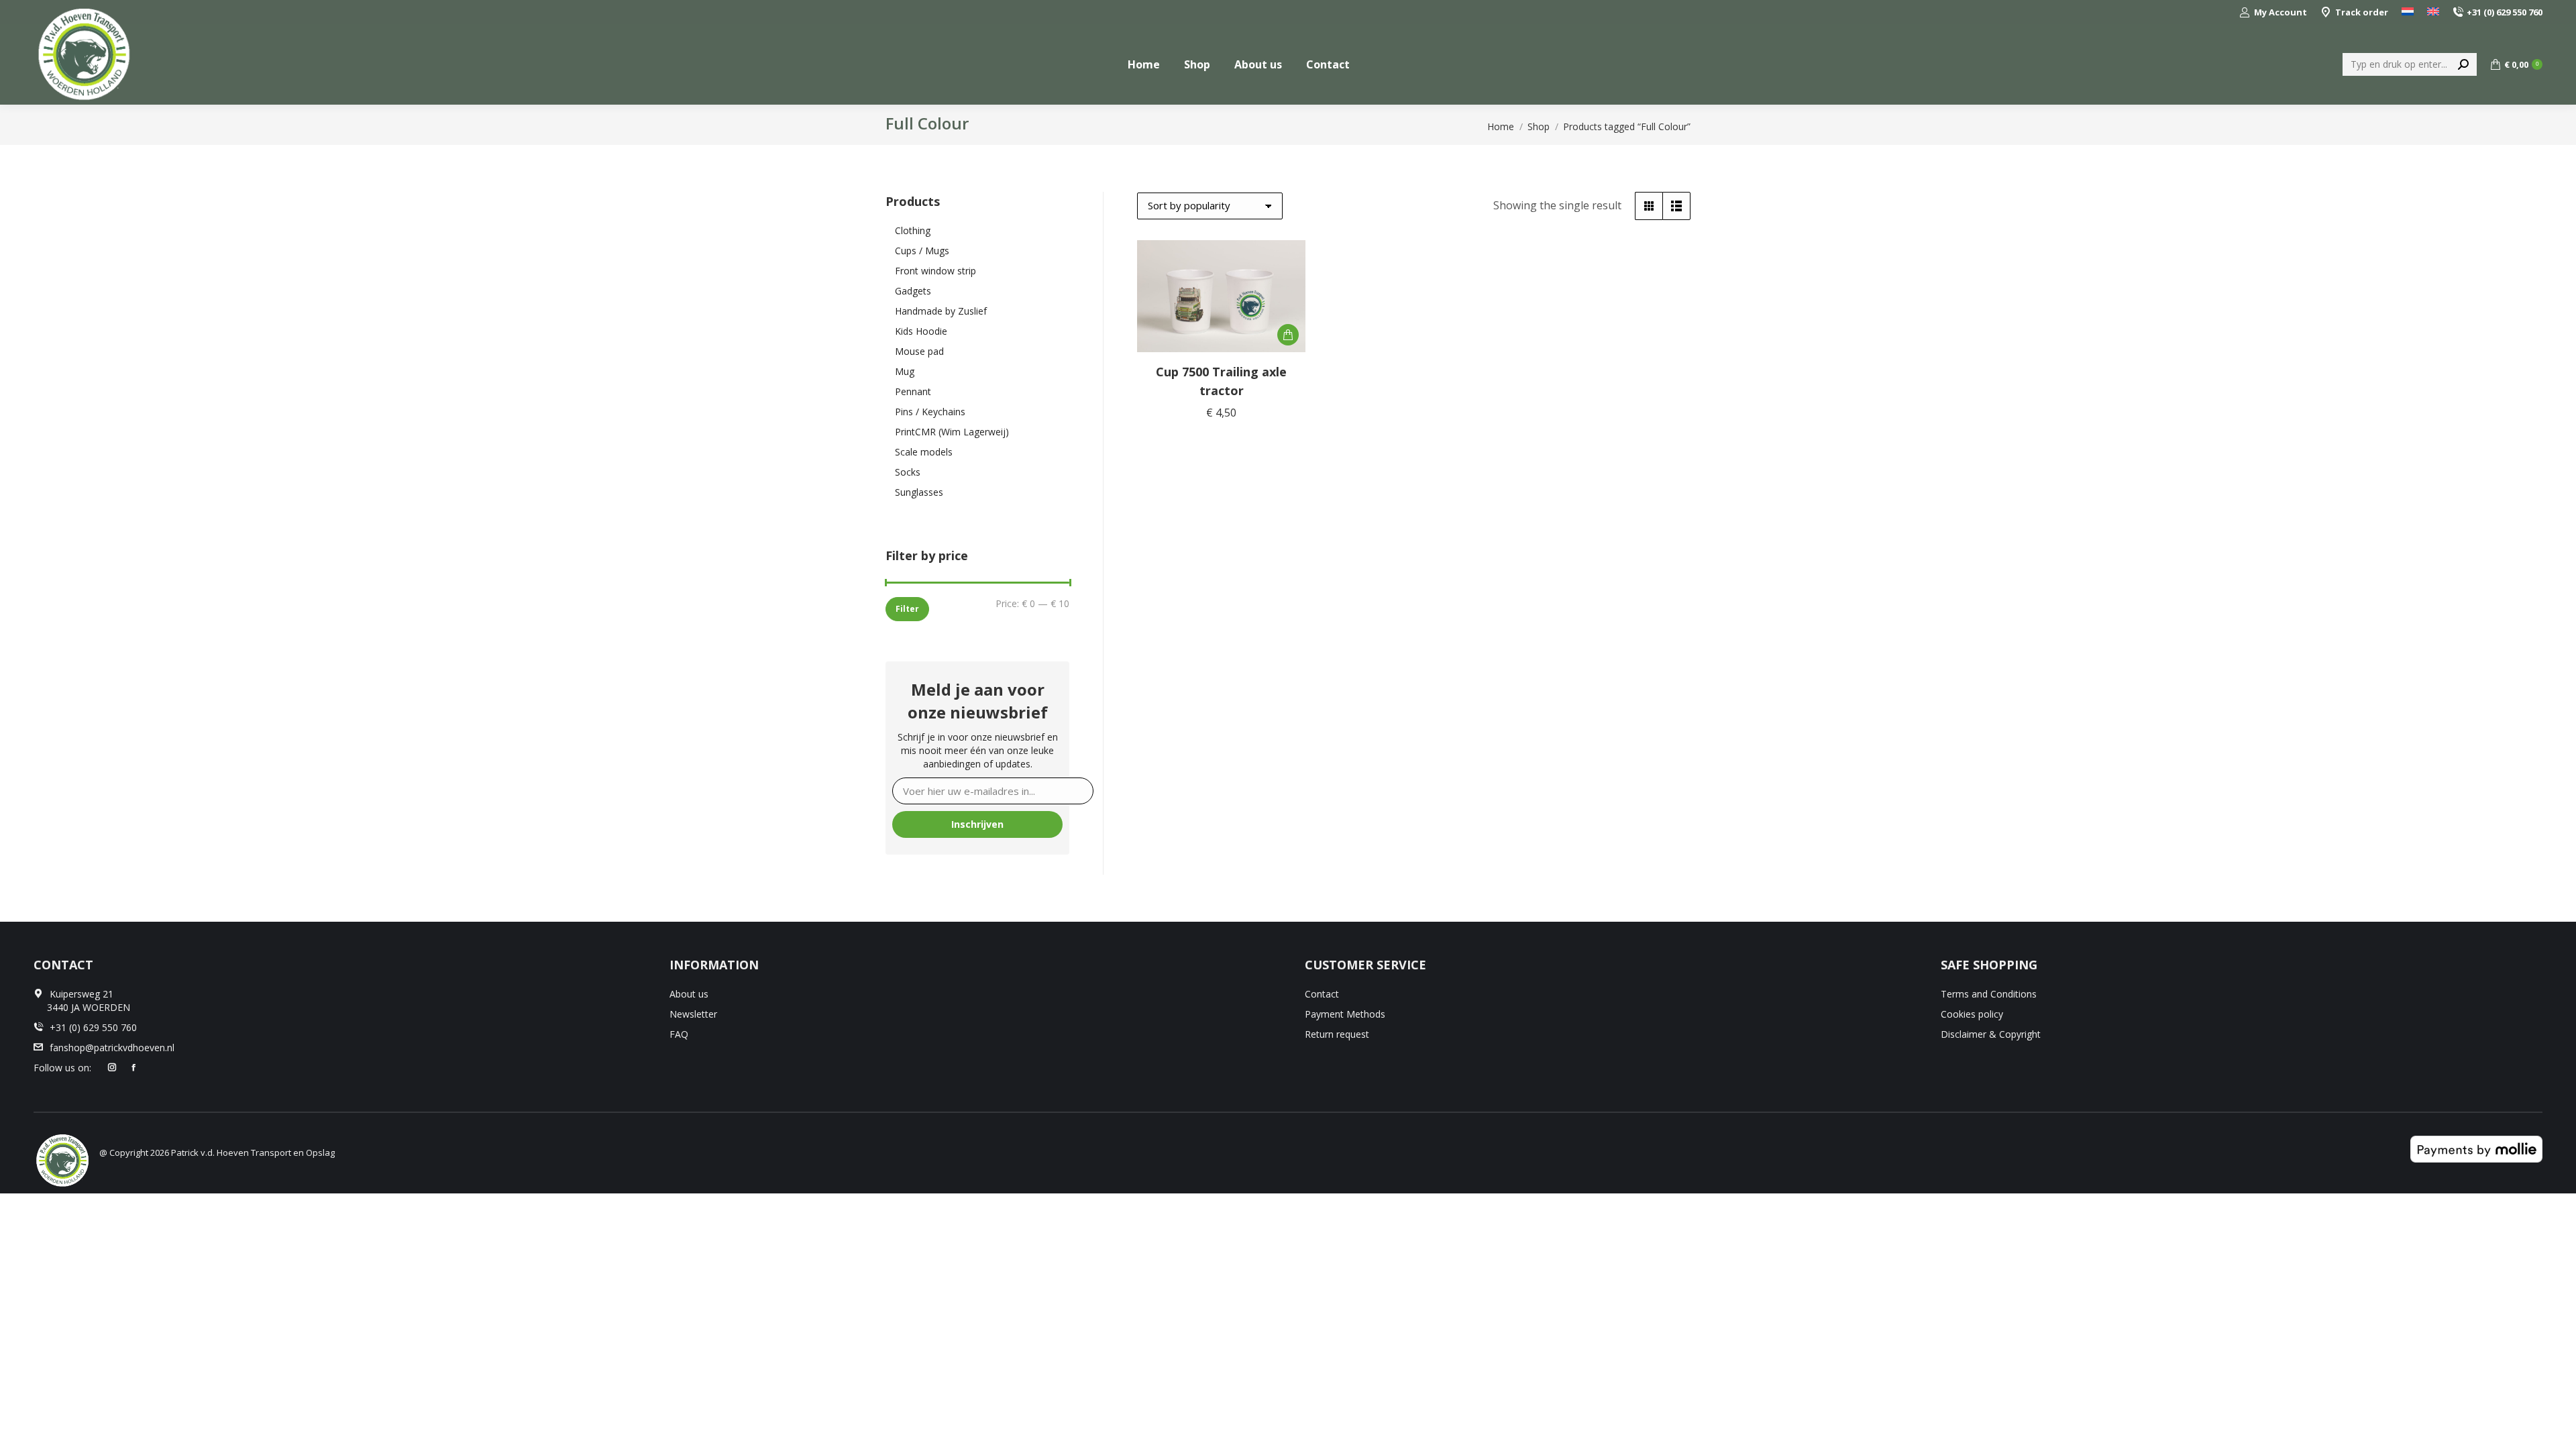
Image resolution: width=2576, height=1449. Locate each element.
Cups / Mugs (922, 251)
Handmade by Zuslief (941, 311)
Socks (908, 472)
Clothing (913, 230)
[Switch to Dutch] (2408, 12)
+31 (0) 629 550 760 (2505, 12)
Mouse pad (919, 351)
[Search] (2463, 64)
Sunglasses (919, 492)
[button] (1288, 335)
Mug (905, 371)
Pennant (913, 391)
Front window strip (935, 271)
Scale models (924, 452)
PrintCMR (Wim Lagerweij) (952, 432)
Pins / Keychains (930, 412)
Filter (907, 609)
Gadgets (913, 291)
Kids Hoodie (921, 331)
